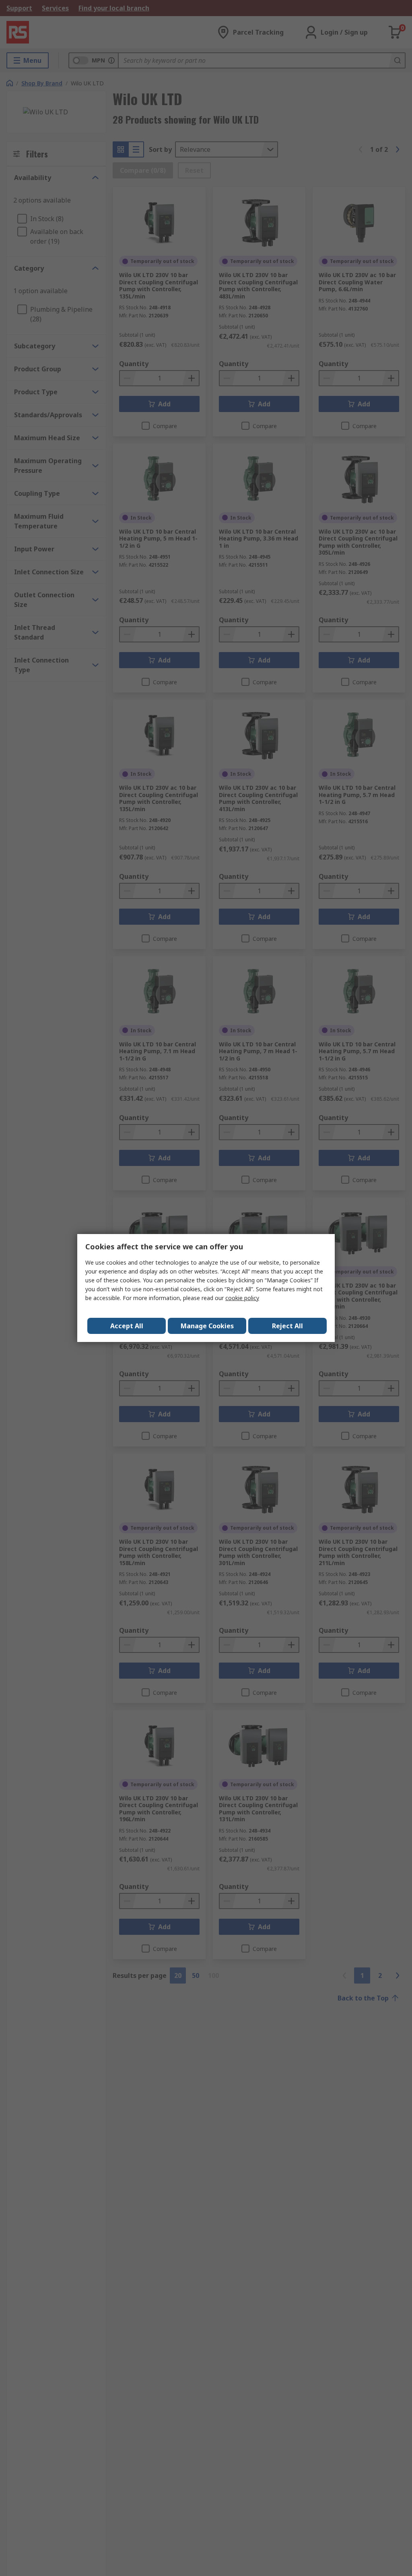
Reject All (287, 1326)
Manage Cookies (207, 1326)
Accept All (127, 1326)
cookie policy (242, 1298)
